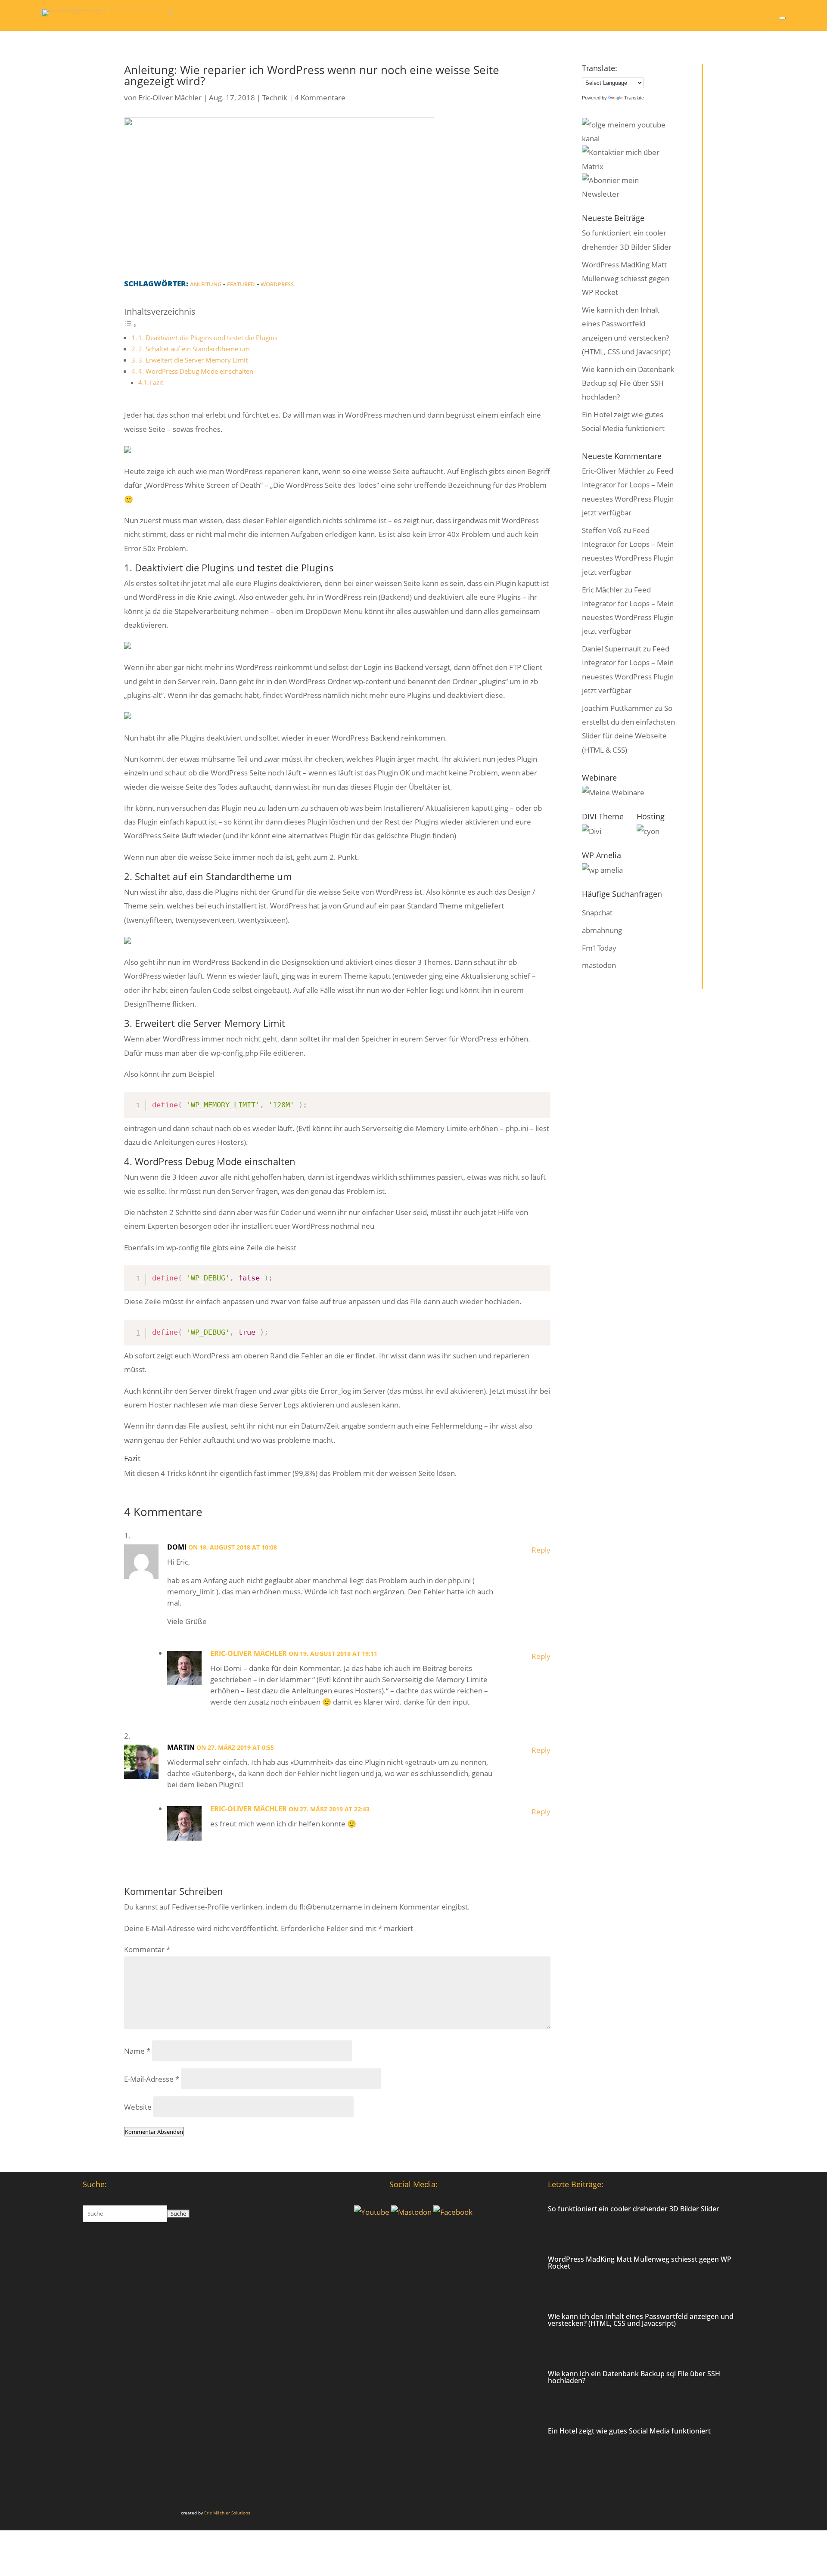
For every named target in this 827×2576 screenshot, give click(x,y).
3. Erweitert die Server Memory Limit (193, 360)
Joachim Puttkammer (617, 708)
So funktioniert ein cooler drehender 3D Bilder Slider (634, 2209)
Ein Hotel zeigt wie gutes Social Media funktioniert (629, 2431)
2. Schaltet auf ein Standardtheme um (194, 349)
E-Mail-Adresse (152, 2079)
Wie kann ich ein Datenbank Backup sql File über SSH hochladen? (628, 383)
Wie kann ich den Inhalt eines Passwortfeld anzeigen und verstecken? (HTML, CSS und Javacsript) (641, 2320)
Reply (541, 1550)
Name (137, 2051)
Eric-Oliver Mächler (170, 98)
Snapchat (597, 913)
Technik (275, 98)
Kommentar (147, 1949)
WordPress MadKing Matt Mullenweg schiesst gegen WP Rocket (626, 279)
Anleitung (206, 284)
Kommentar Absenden (154, 2132)
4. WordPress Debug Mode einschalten (196, 371)
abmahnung (602, 930)
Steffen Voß (602, 530)
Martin (181, 1747)
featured (241, 284)
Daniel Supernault (612, 649)
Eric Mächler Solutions (227, 2513)
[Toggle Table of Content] (131, 325)
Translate (634, 98)
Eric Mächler (602, 590)
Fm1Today (599, 948)
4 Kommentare (320, 98)
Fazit (157, 383)
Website (138, 2107)
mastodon (599, 965)
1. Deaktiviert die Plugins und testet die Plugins (208, 338)
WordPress (277, 284)
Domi (177, 1547)
